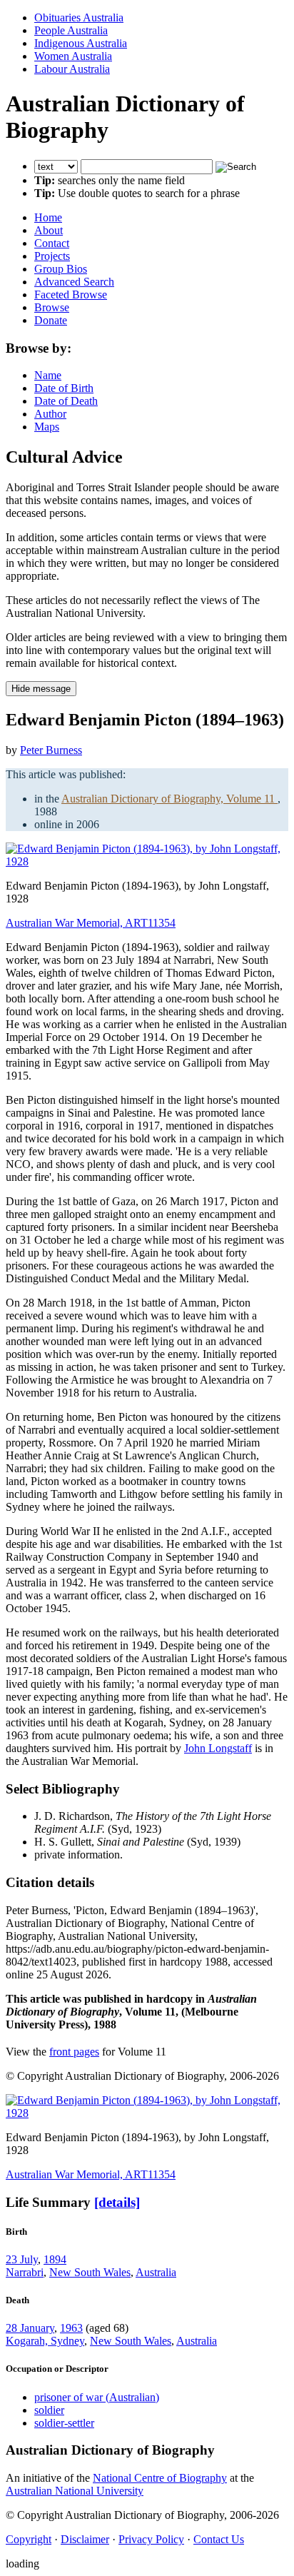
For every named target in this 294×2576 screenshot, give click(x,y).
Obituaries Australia (79, 17)
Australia (156, 2272)
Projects (52, 256)
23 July (22, 2259)
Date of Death (66, 401)
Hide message (41, 689)
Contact (52, 243)
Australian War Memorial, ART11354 (91, 923)
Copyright (29, 2539)
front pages (74, 2052)
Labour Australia (72, 69)
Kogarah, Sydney (45, 2341)
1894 (55, 2259)
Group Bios (61, 269)
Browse (52, 307)
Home (48, 217)
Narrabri (25, 2272)
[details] (117, 2202)
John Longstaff (218, 1748)
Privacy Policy (151, 2539)
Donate (51, 320)
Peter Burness (51, 750)
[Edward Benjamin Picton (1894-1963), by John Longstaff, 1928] (147, 861)
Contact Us (219, 2539)
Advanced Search (74, 282)
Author (50, 414)
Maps (47, 427)
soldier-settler (64, 2423)
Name (48, 375)
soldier (49, 2410)
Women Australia (73, 56)
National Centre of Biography (160, 2478)
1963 (71, 2328)
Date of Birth (64, 388)
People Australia (71, 30)
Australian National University (75, 2491)
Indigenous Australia (81, 43)
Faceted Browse (71, 295)
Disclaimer (85, 2539)
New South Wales (90, 2272)
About (49, 230)
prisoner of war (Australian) (97, 2397)
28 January (30, 2328)
